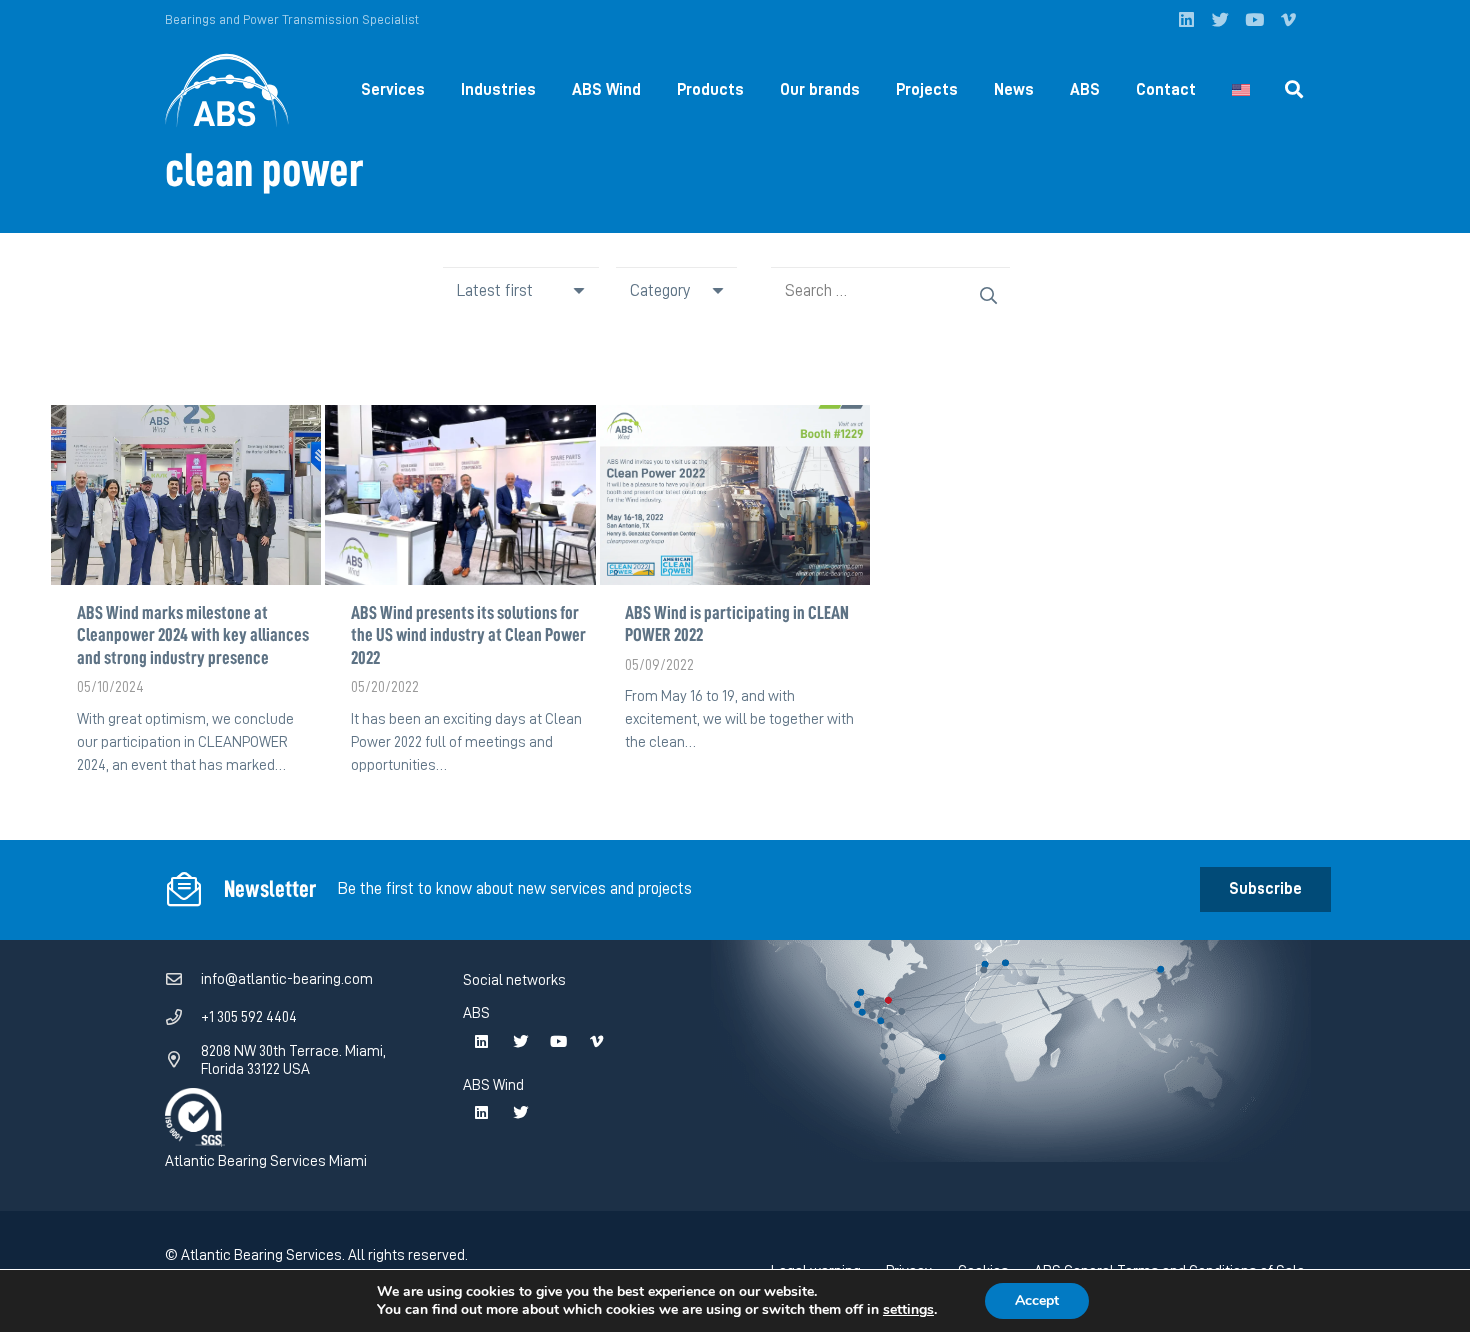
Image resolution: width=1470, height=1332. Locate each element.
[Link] (227, 90)
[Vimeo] (1288, 20)
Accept (1037, 1300)
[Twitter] (1220, 20)
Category (660, 290)
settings (908, 1310)
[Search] (1294, 90)
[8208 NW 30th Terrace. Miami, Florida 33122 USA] (183, 1060)
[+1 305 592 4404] (183, 1018)
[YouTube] (1254, 20)
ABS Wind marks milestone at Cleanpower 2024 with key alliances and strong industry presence (193, 635)
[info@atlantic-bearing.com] (183, 980)
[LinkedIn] (1186, 20)
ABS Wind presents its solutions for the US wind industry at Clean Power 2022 (468, 635)
